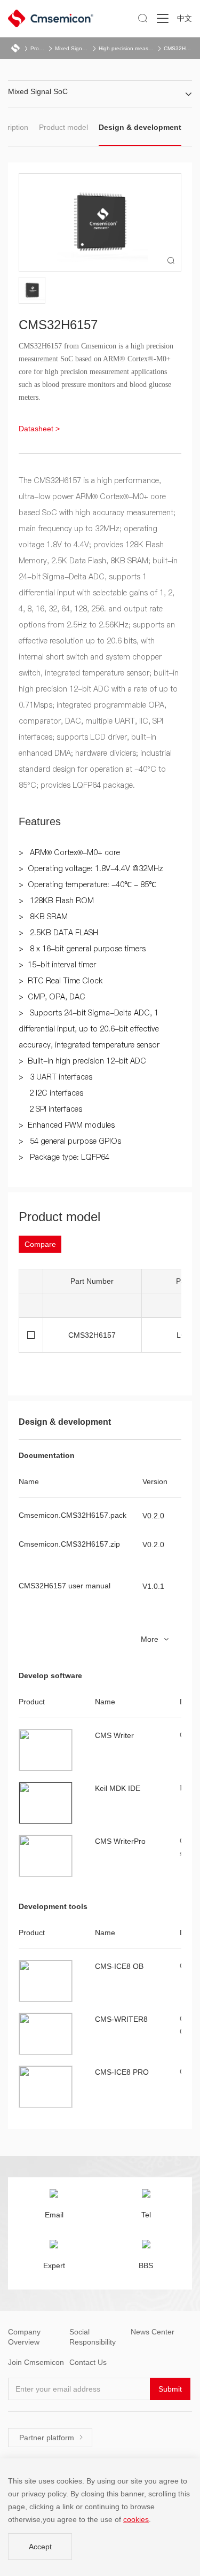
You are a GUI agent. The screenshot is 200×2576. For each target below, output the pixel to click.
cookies (136, 2519)
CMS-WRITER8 (121, 2019)
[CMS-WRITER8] (46, 2034)
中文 (185, 18)
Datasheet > (39, 429)
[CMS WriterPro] (46, 1856)
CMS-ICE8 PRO (122, 2072)
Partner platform (51, 2438)
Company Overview (24, 2337)
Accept (40, 2547)
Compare (40, 1244)
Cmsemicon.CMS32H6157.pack (73, 1515)
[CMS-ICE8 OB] (46, 1981)
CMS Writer (114, 1735)
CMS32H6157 (178, 48)
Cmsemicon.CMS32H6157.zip (69, 1544)
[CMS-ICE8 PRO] (46, 2087)
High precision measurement (127, 48)
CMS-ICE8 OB (119, 1966)
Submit (170, 2389)
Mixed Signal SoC (73, 48)
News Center (153, 2332)
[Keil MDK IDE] (46, 1803)
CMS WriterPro (120, 1841)
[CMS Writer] (46, 1750)
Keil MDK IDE (118, 1788)
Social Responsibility (93, 2337)
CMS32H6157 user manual (65, 1586)
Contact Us (88, 2362)
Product (38, 48)
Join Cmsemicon (36, 2362)
